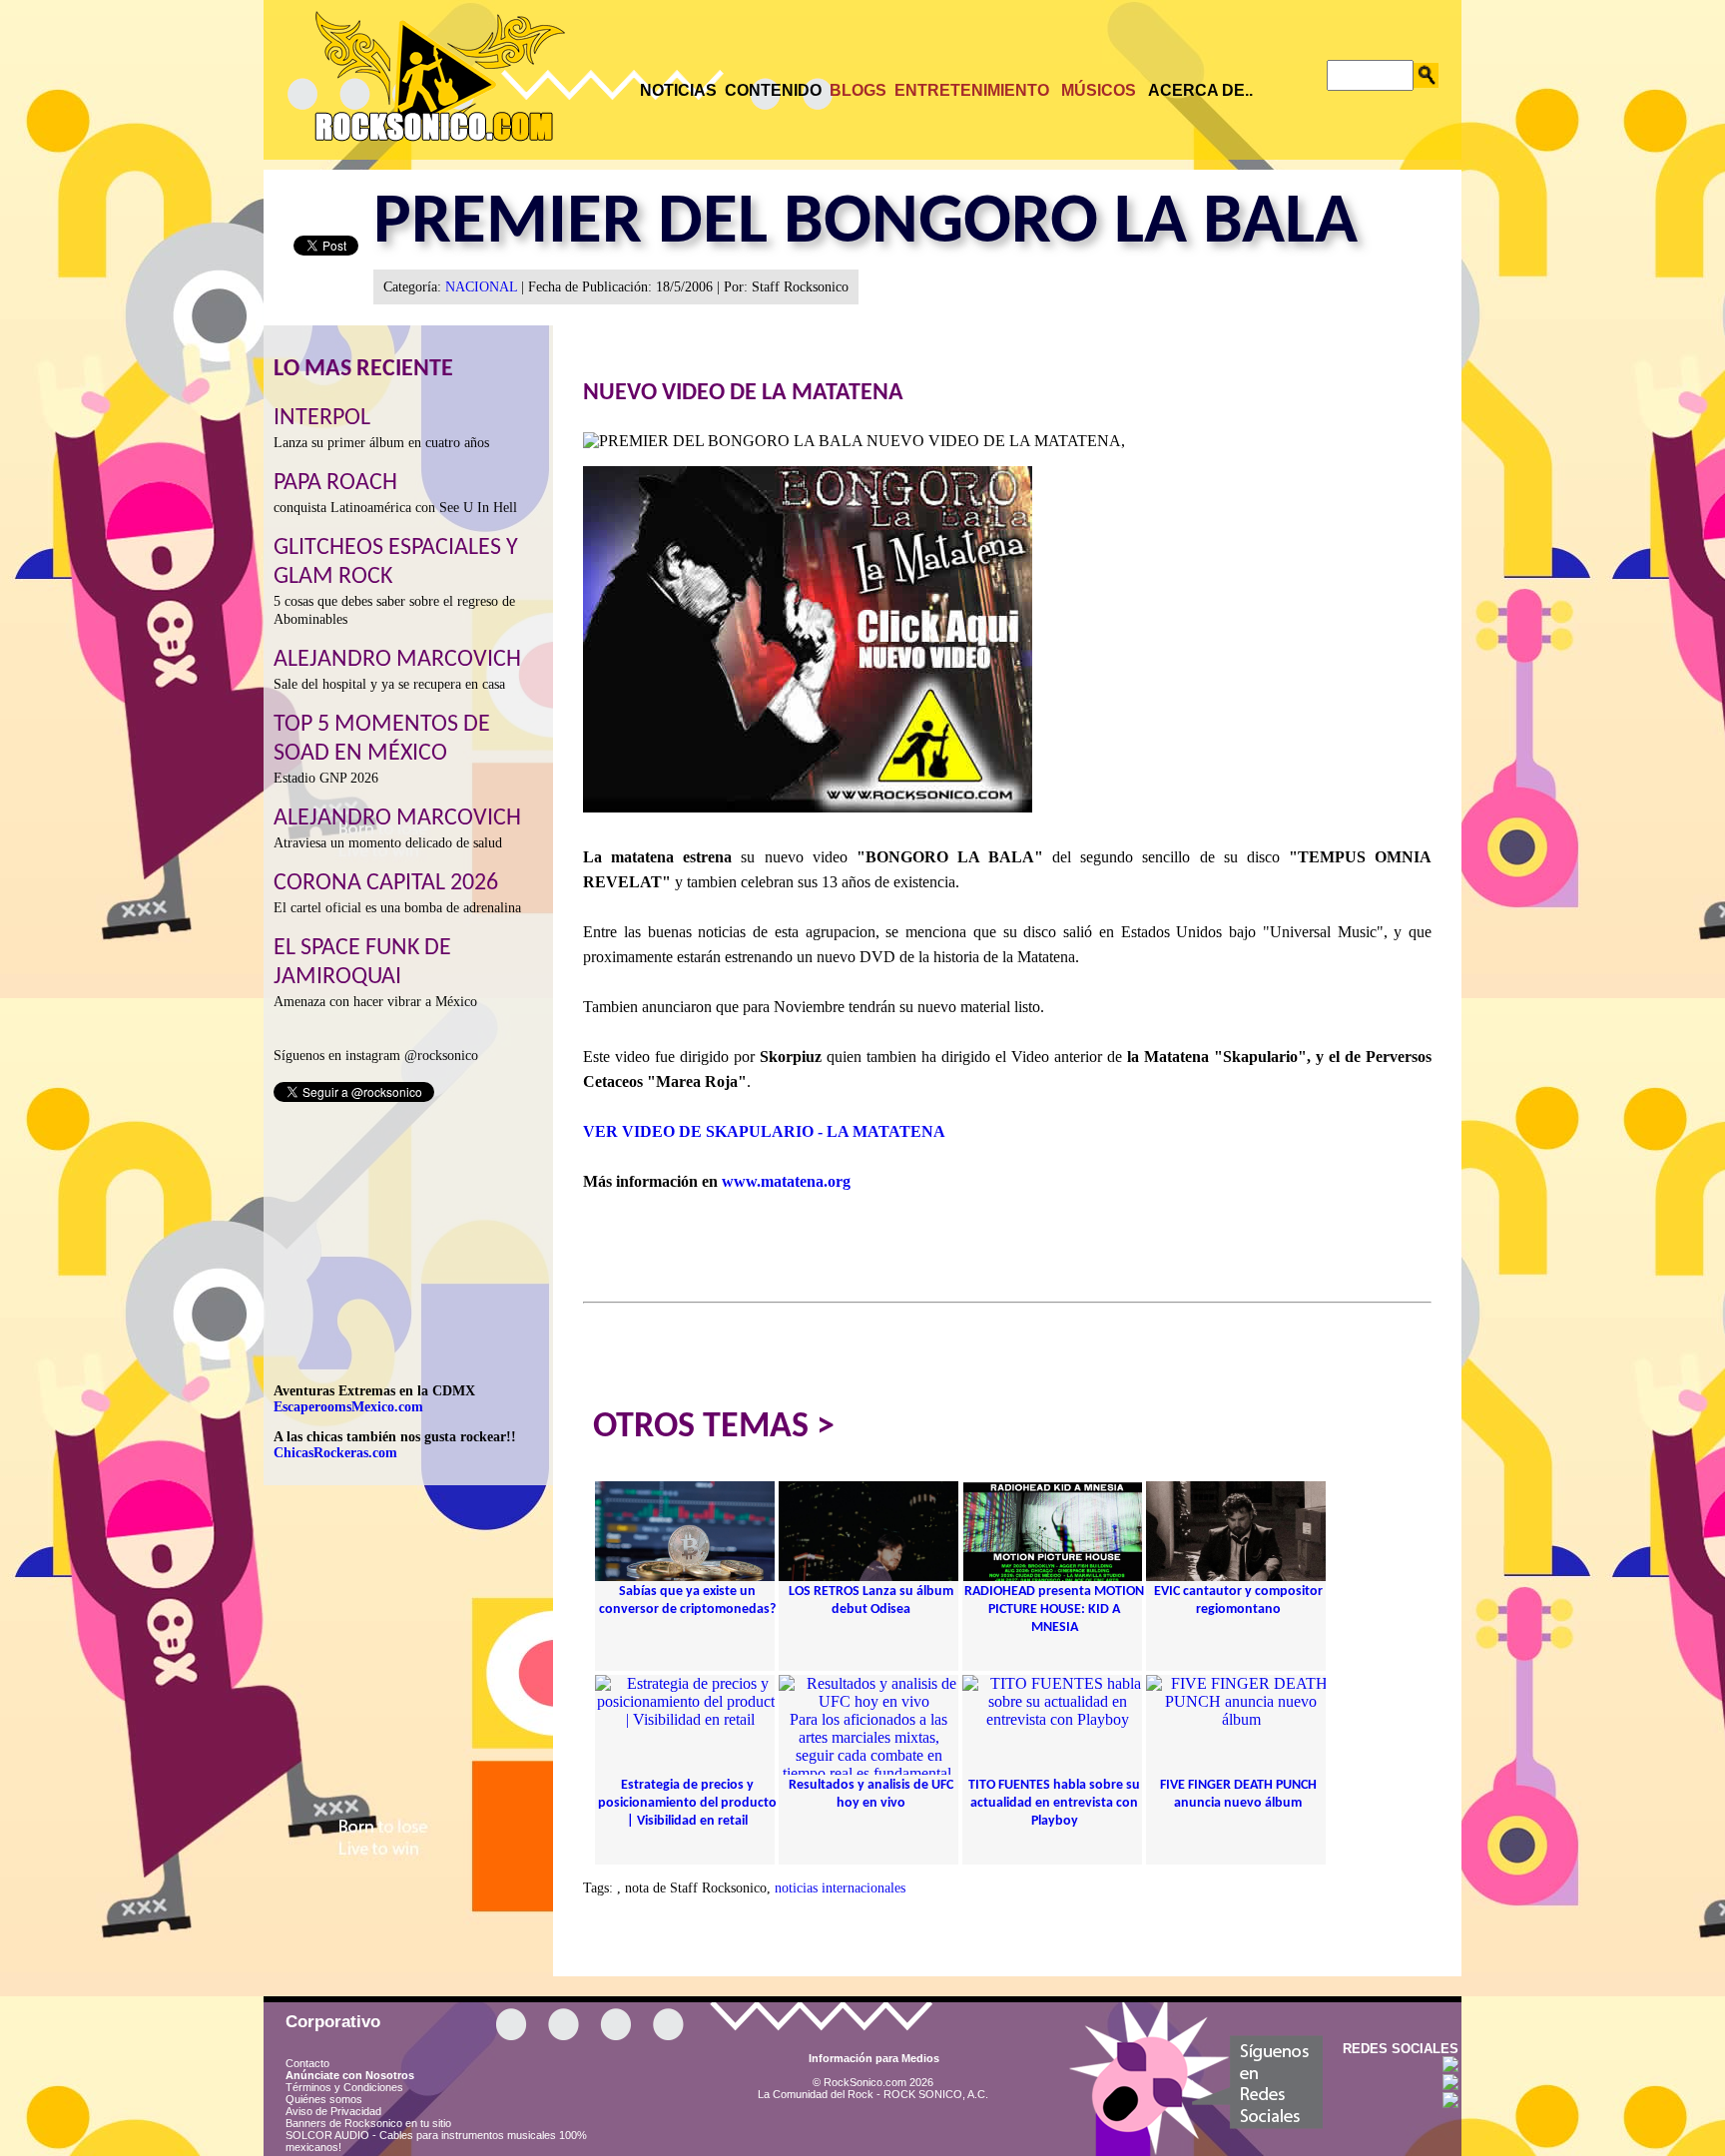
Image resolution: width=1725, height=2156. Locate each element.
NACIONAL (481, 287)
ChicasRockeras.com (335, 1453)
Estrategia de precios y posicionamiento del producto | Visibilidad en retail (687, 1803)
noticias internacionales (840, 1888)
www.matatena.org (786, 1181)
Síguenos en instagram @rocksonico (376, 1056)
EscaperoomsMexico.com (348, 1407)
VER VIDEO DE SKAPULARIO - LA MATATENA (764, 1131)
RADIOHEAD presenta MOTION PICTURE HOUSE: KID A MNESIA (1054, 1610)
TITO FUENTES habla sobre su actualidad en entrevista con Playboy (1054, 1803)
